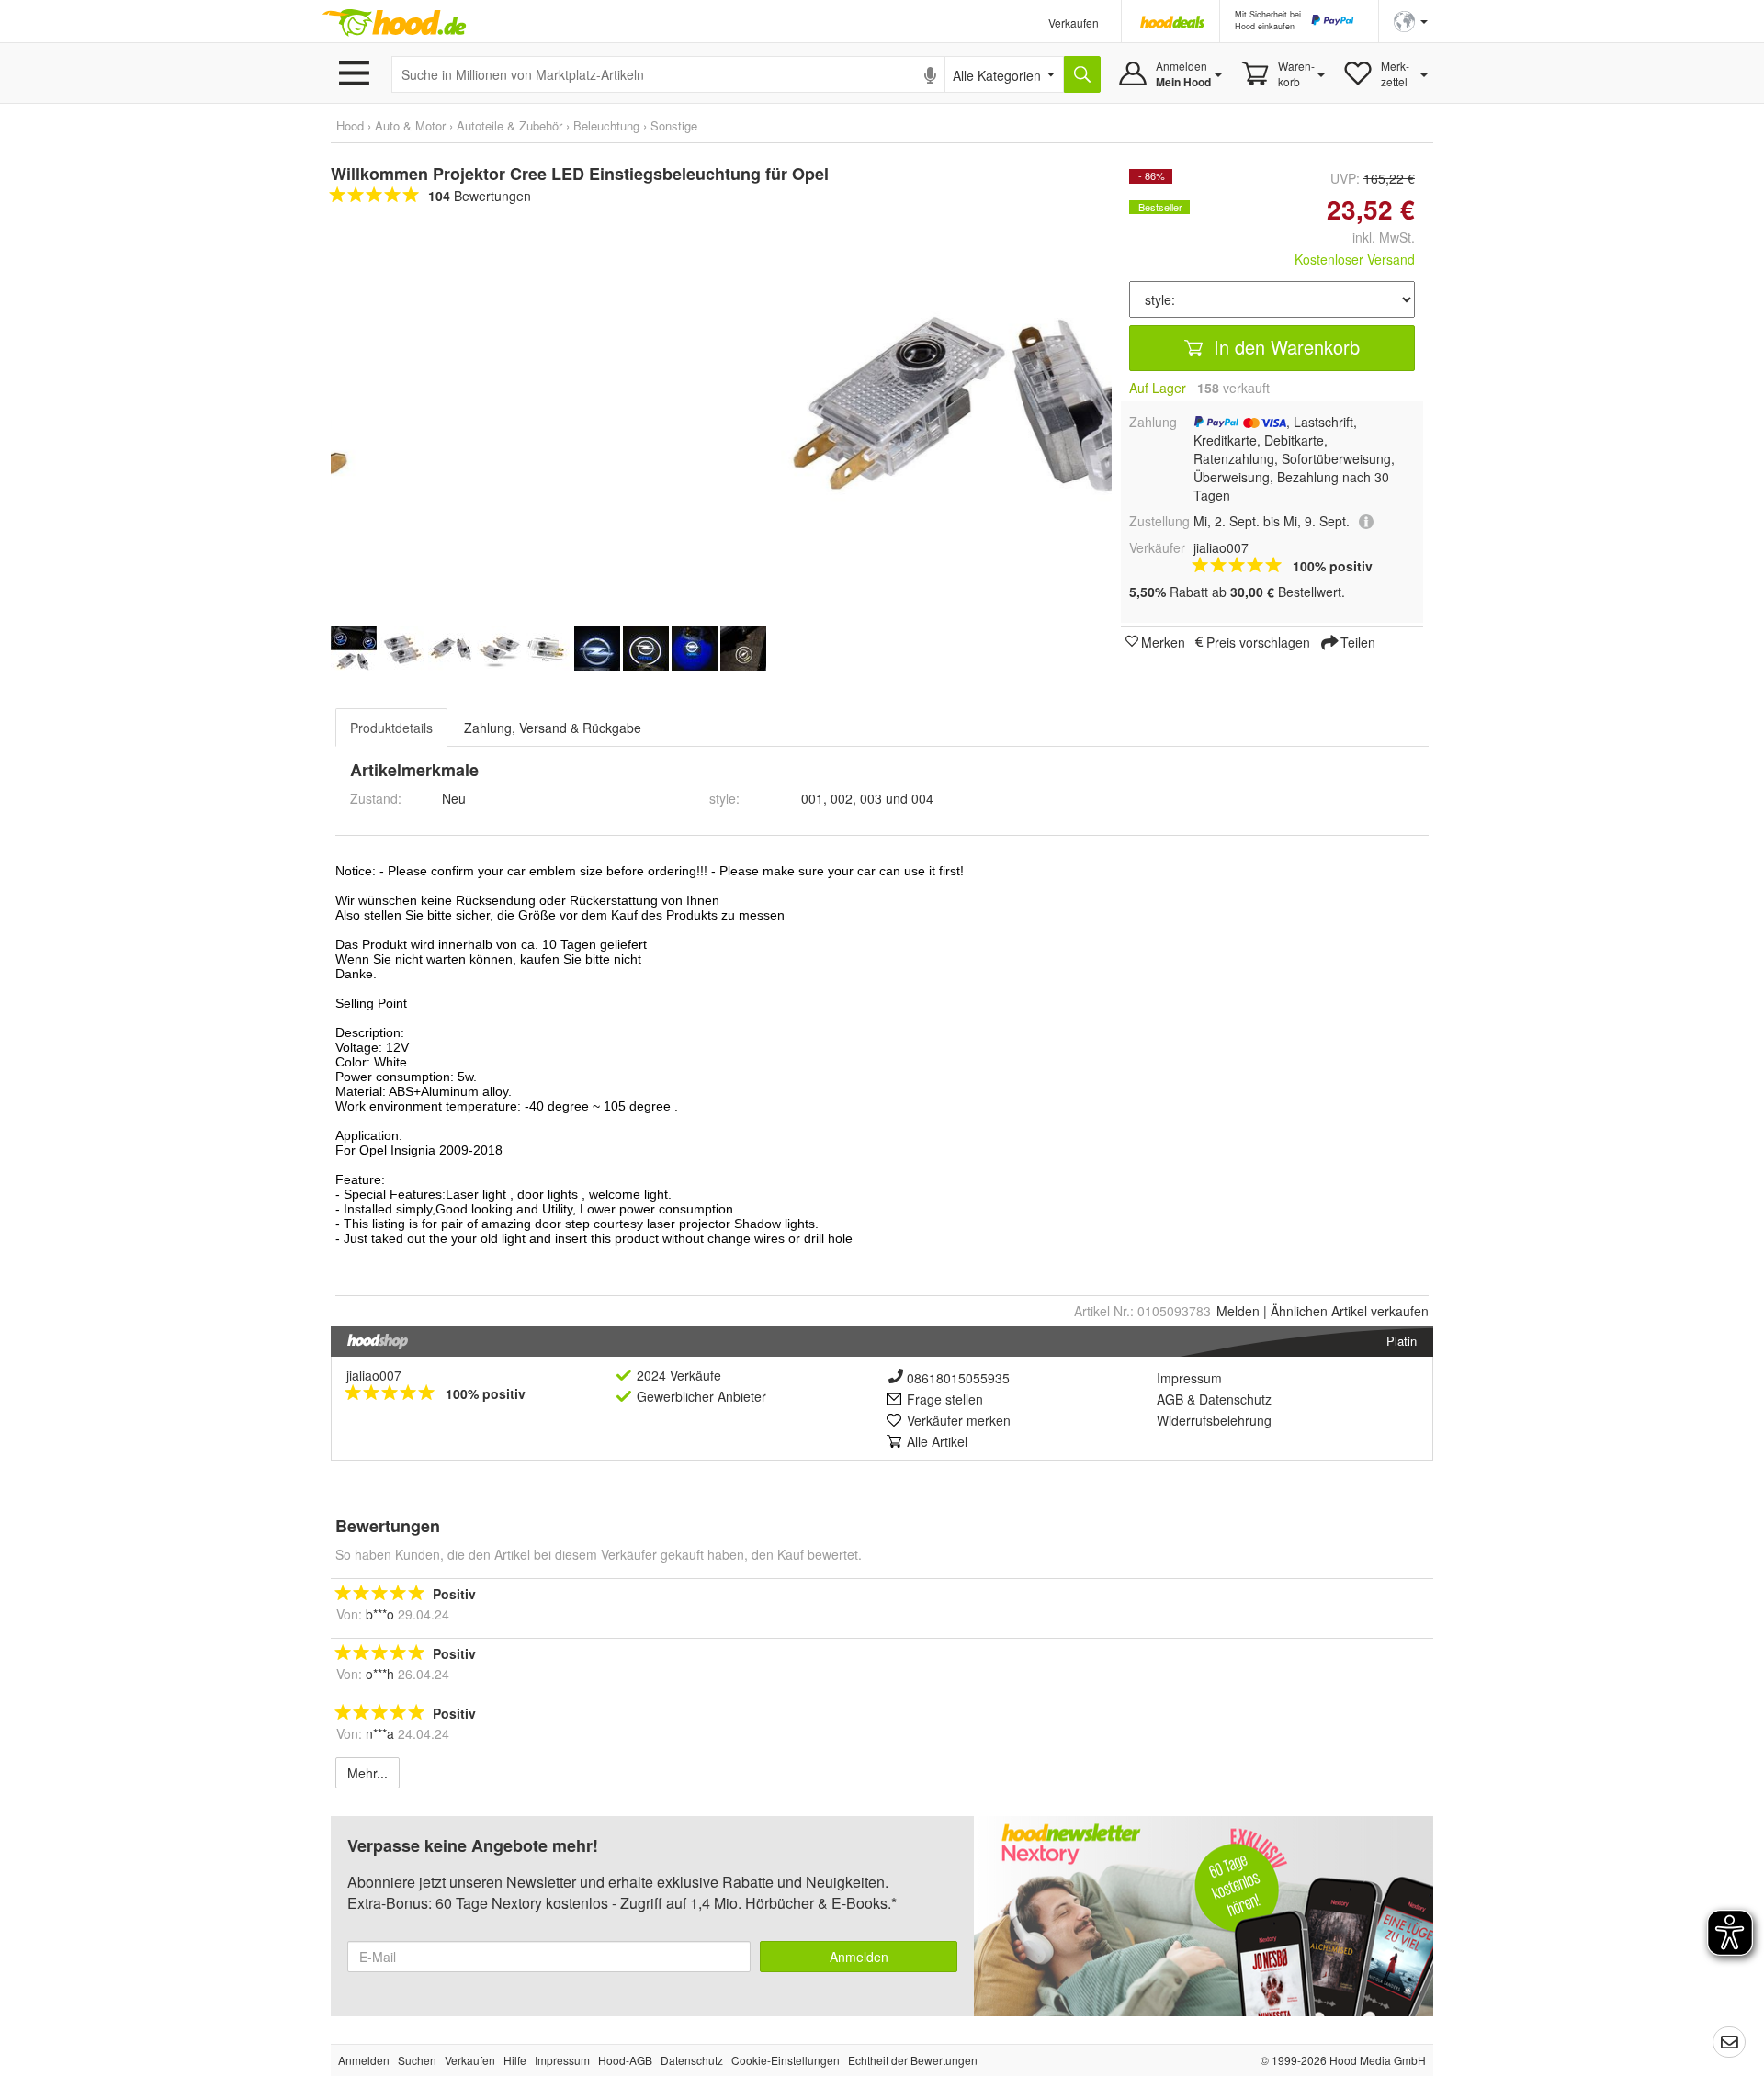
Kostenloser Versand (1355, 259)
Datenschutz (1235, 1399)
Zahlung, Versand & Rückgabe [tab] (553, 728)
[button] (1411, 20)
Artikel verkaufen (1350, 1311)
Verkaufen (1074, 23)
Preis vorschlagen (1258, 641)
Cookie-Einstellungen (786, 2060)
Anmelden (859, 1957)
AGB (1170, 1399)
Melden (1238, 1311)
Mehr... (367, 1773)
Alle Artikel (937, 1441)
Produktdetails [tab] (391, 728)
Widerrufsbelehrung (1214, 1420)
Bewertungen (480, 196)
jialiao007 (374, 1375)
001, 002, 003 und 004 (867, 798)
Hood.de (394, 23)
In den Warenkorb (1284, 347)
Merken (1163, 641)
